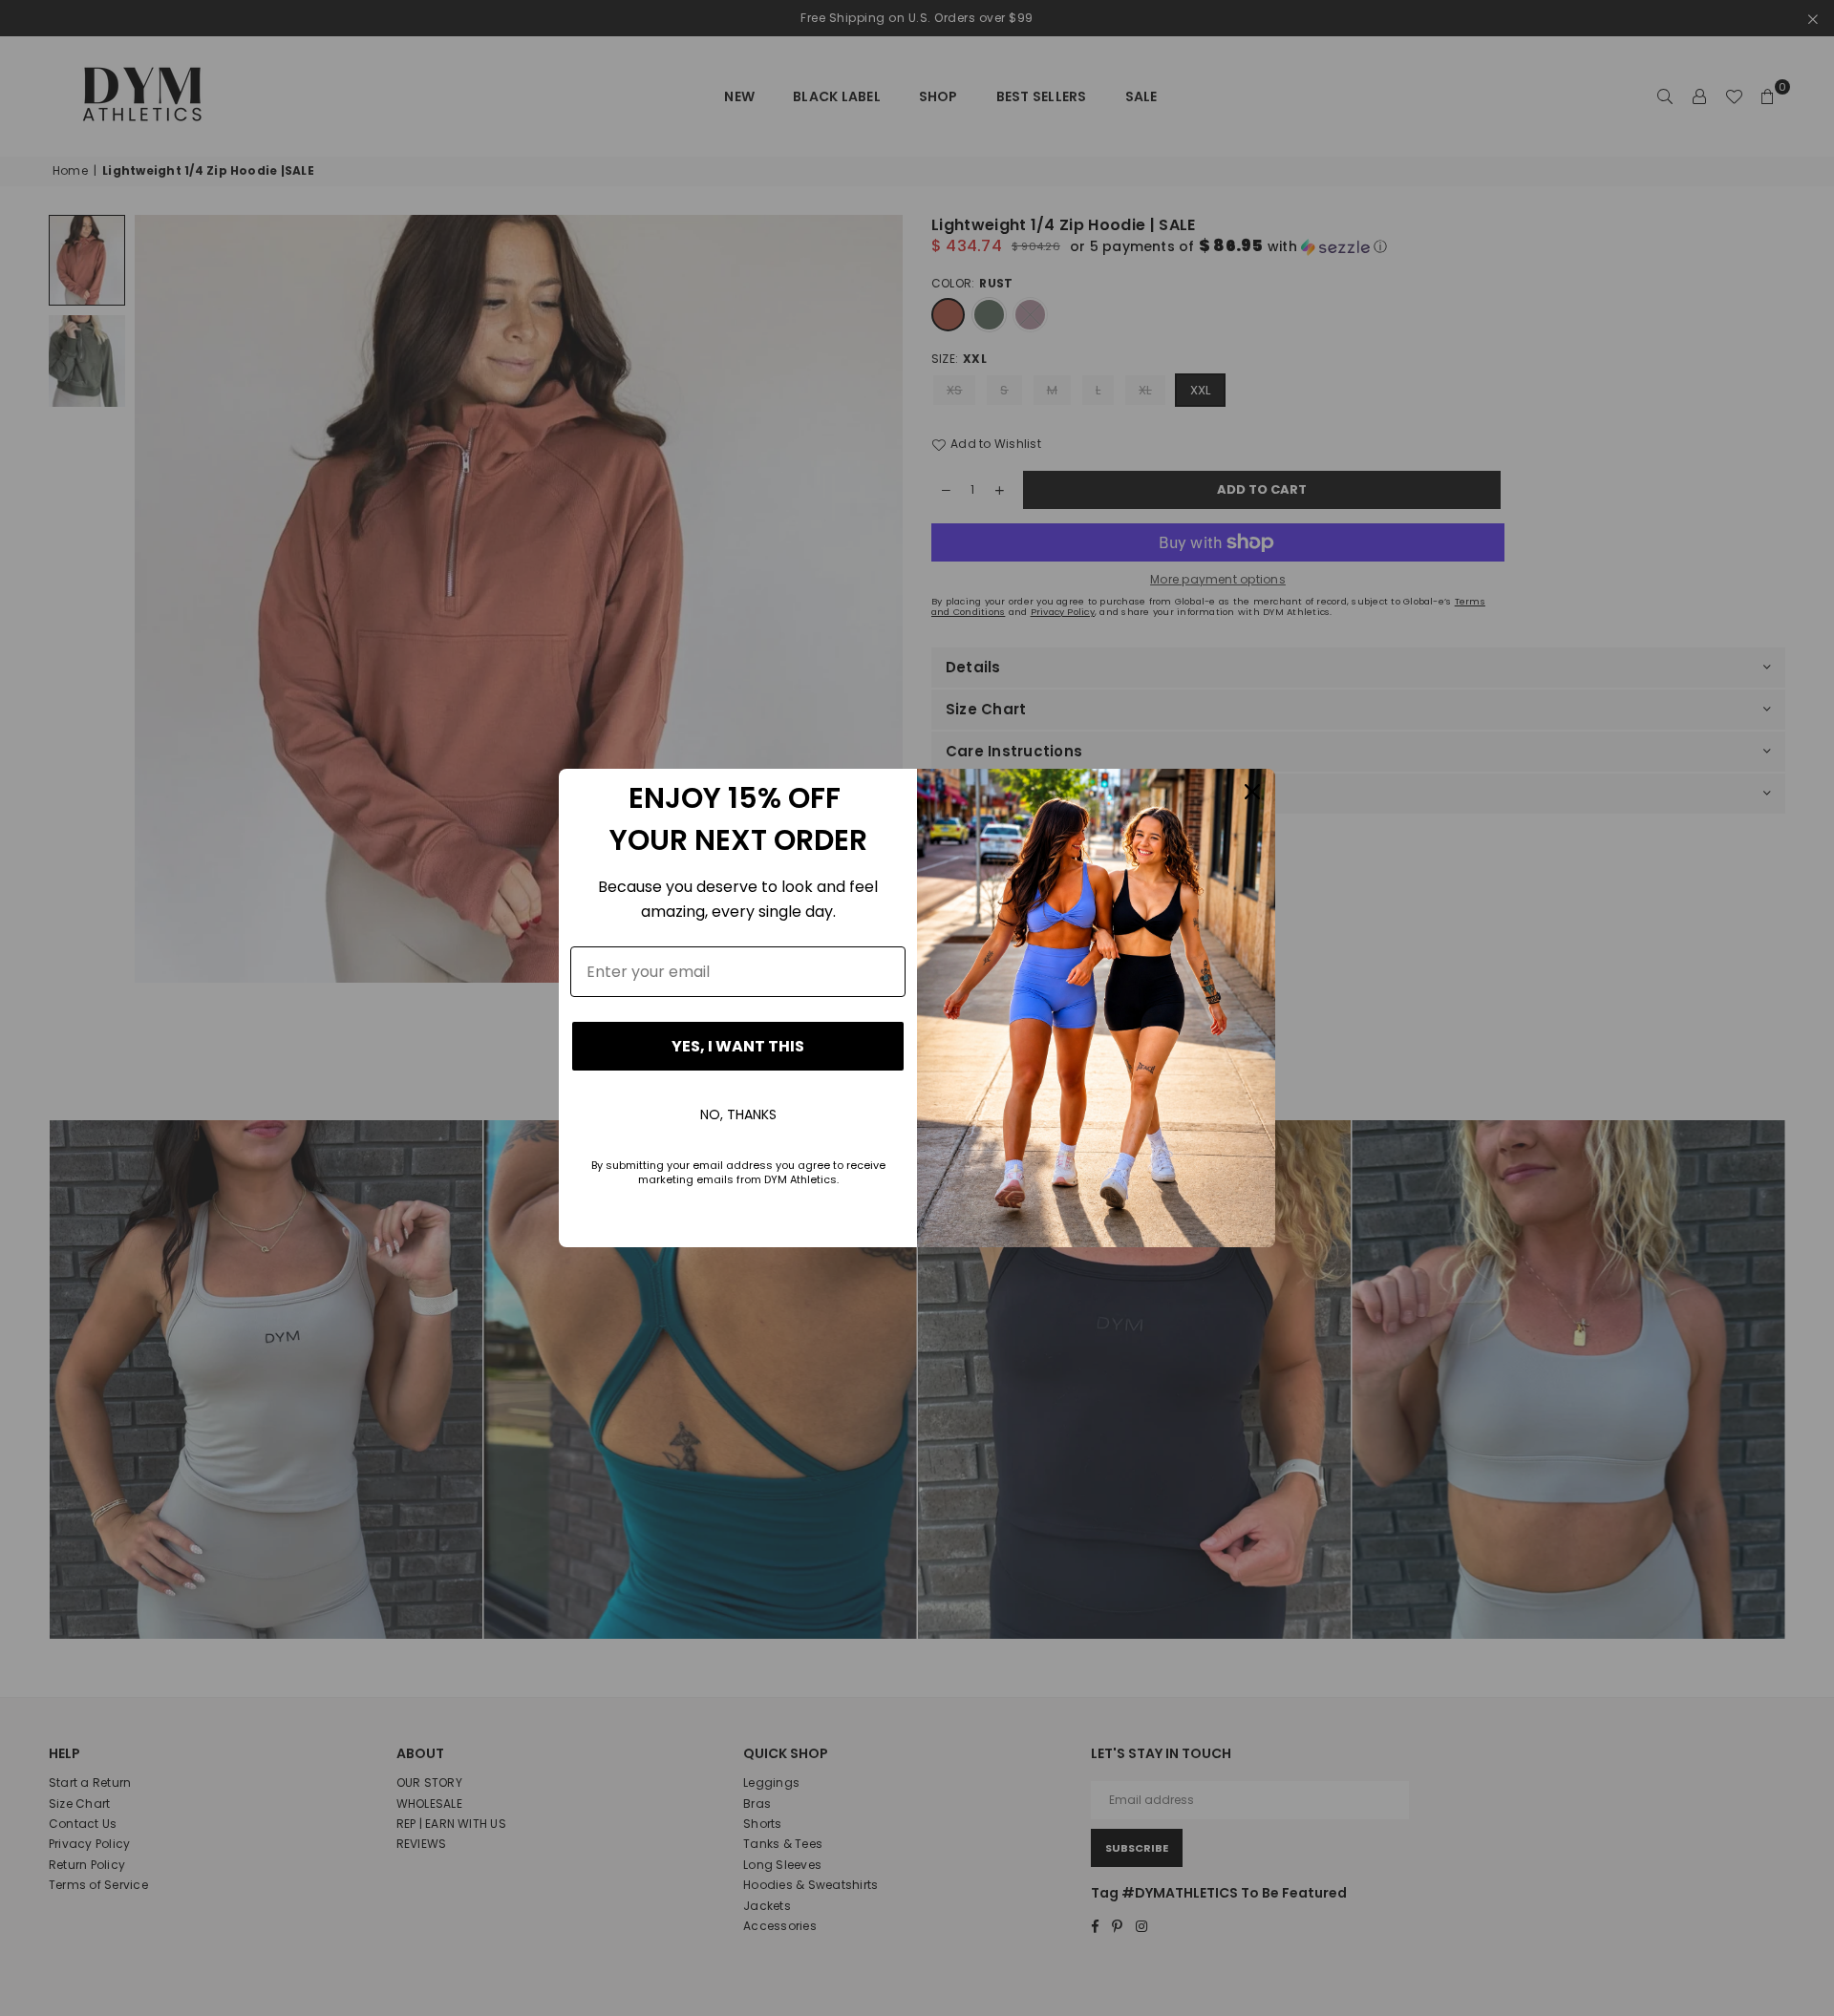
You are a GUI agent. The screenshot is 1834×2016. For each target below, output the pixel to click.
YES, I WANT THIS (738, 1046)
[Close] (1252, 792)
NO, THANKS (738, 1114)
